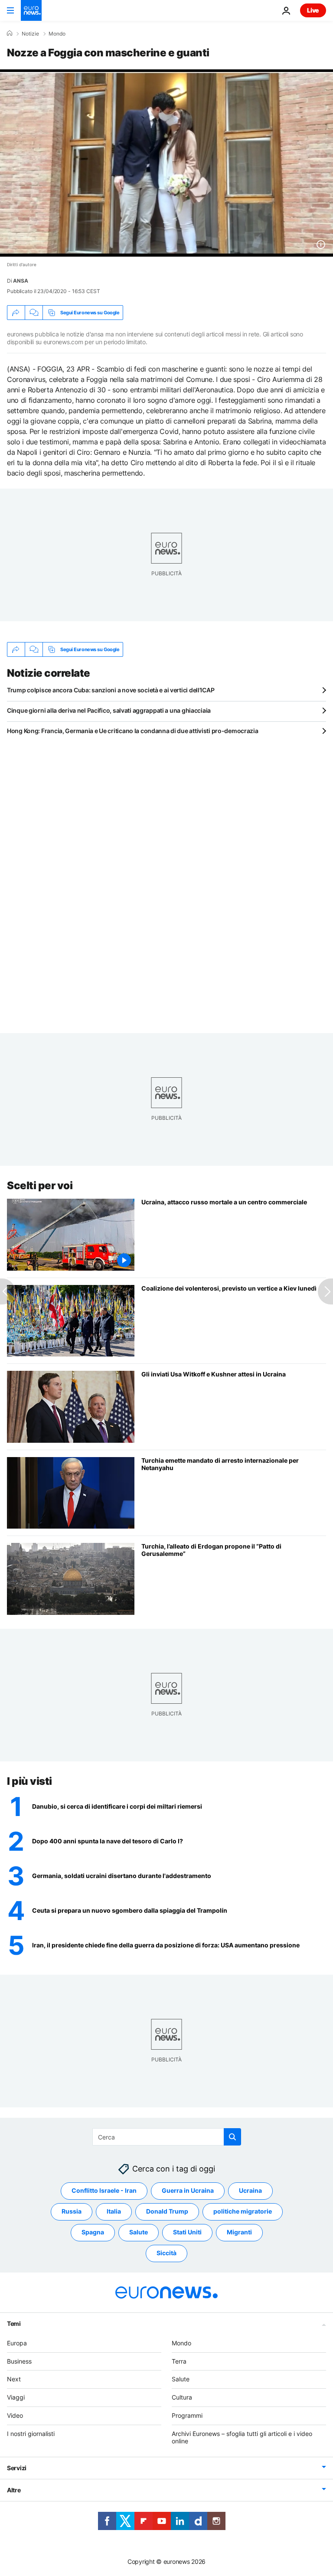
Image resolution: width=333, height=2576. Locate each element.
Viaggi (16, 2397)
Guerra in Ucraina (188, 2190)
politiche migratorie (243, 2211)
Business (19, 2361)
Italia (114, 2211)
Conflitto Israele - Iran (104, 2190)
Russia (72, 2211)
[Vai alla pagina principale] (31, 10)
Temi (14, 2323)
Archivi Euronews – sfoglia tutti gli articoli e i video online (242, 2437)
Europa (17, 2343)
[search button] (232, 2137)
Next (14, 2379)
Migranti (239, 2232)
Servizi (17, 2468)
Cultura (182, 2397)
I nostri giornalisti (31, 2434)
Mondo (57, 34)
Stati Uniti (187, 2232)
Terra (179, 2361)
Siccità (166, 2253)
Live (313, 10)
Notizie (30, 34)
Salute (139, 2232)
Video (15, 2415)
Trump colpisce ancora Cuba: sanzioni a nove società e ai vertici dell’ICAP (111, 690)
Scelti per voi (40, 1185)
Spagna (93, 2232)
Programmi (187, 2415)
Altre (14, 2490)
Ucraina (250, 2190)
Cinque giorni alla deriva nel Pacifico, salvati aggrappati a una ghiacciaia (109, 710)
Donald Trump (167, 2211)
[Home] (10, 33)
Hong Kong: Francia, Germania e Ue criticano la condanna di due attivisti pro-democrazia (133, 731)
